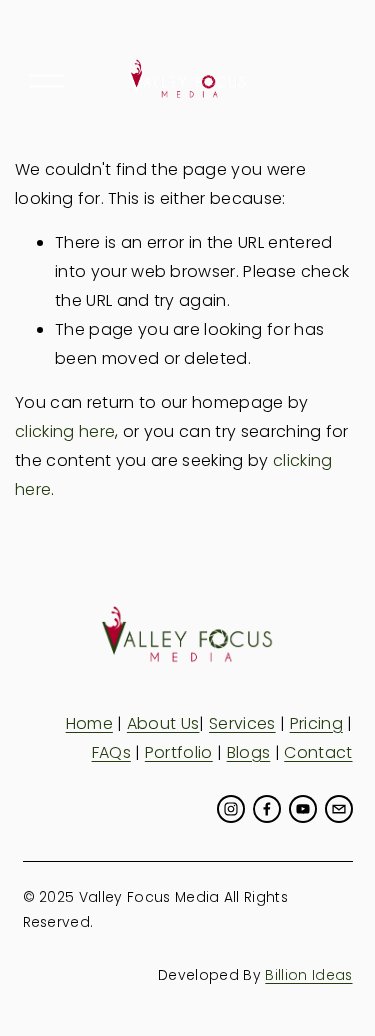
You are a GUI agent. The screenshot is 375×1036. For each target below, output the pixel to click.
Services (242, 723)
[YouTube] (303, 809)
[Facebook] (267, 809)
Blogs (249, 752)
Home (89, 723)
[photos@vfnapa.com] (339, 809)
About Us (163, 723)
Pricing (316, 723)
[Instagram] (231, 809)
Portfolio (179, 752)
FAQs (111, 752)
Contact (318, 752)
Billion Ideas (308, 975)
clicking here (65, 431)
